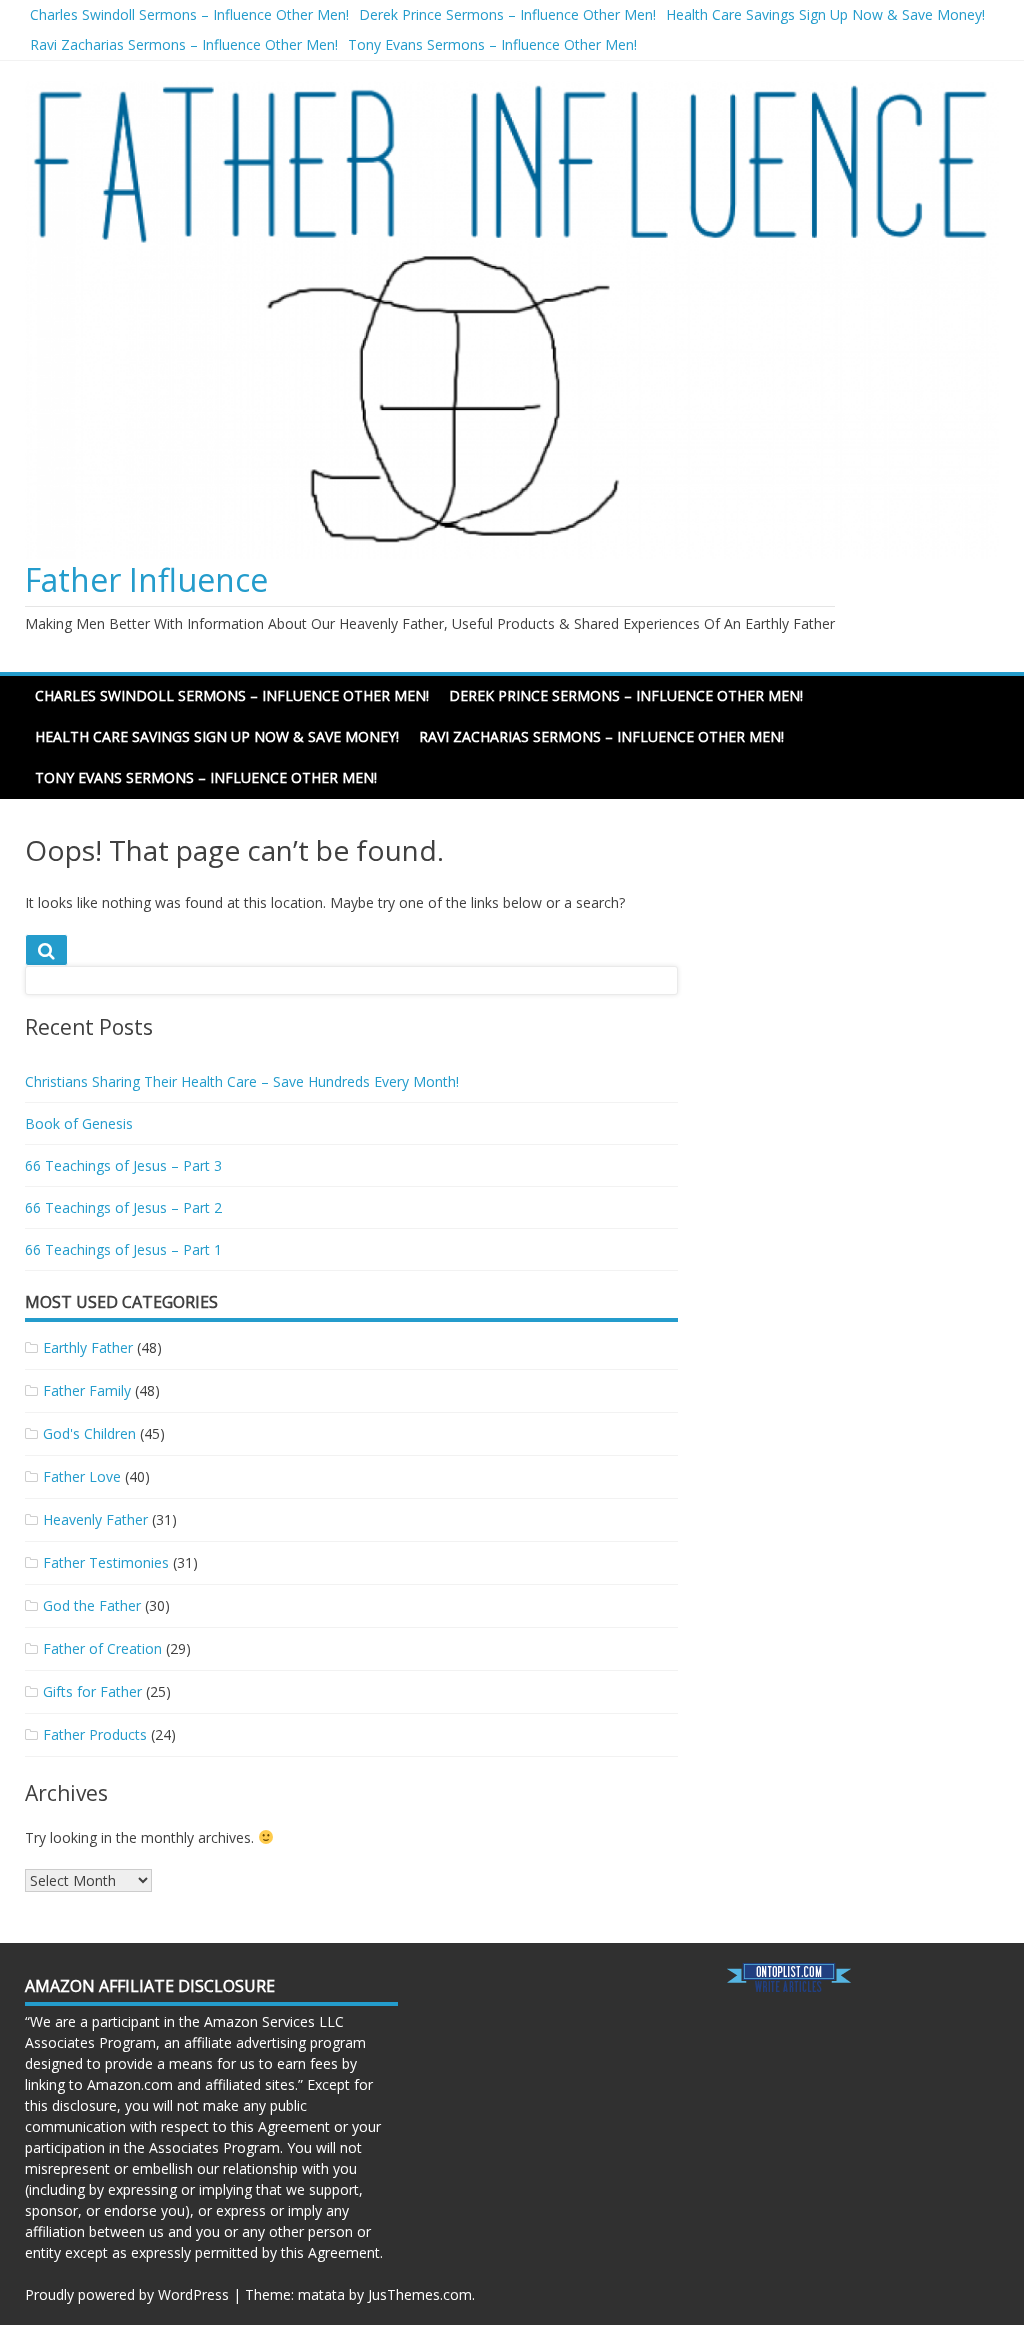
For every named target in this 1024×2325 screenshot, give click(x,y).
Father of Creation (102, 1648)
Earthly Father (88, 1347)
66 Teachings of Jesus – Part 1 (123, 1249)
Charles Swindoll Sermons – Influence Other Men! (189, 14)
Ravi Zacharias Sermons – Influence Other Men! (184, 44)
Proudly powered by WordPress (127, 2294)
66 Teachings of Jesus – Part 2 (123, 1207)
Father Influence (146, 579)
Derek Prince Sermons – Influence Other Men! (507, 14)
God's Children (89, 1433)
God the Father (92, 1605)
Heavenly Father (95, 1519)
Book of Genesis (79, 1123)
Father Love (82, 1476)
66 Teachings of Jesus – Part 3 (123, 1165)
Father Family (87, 1390)
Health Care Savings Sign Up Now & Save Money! (825, 14)
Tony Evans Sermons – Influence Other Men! (492, 44)
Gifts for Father (92, 1691)
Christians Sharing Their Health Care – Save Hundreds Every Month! (242, 1081)
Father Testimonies (106, 1562)
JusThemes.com (420, 2294)
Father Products (95, 1734)
